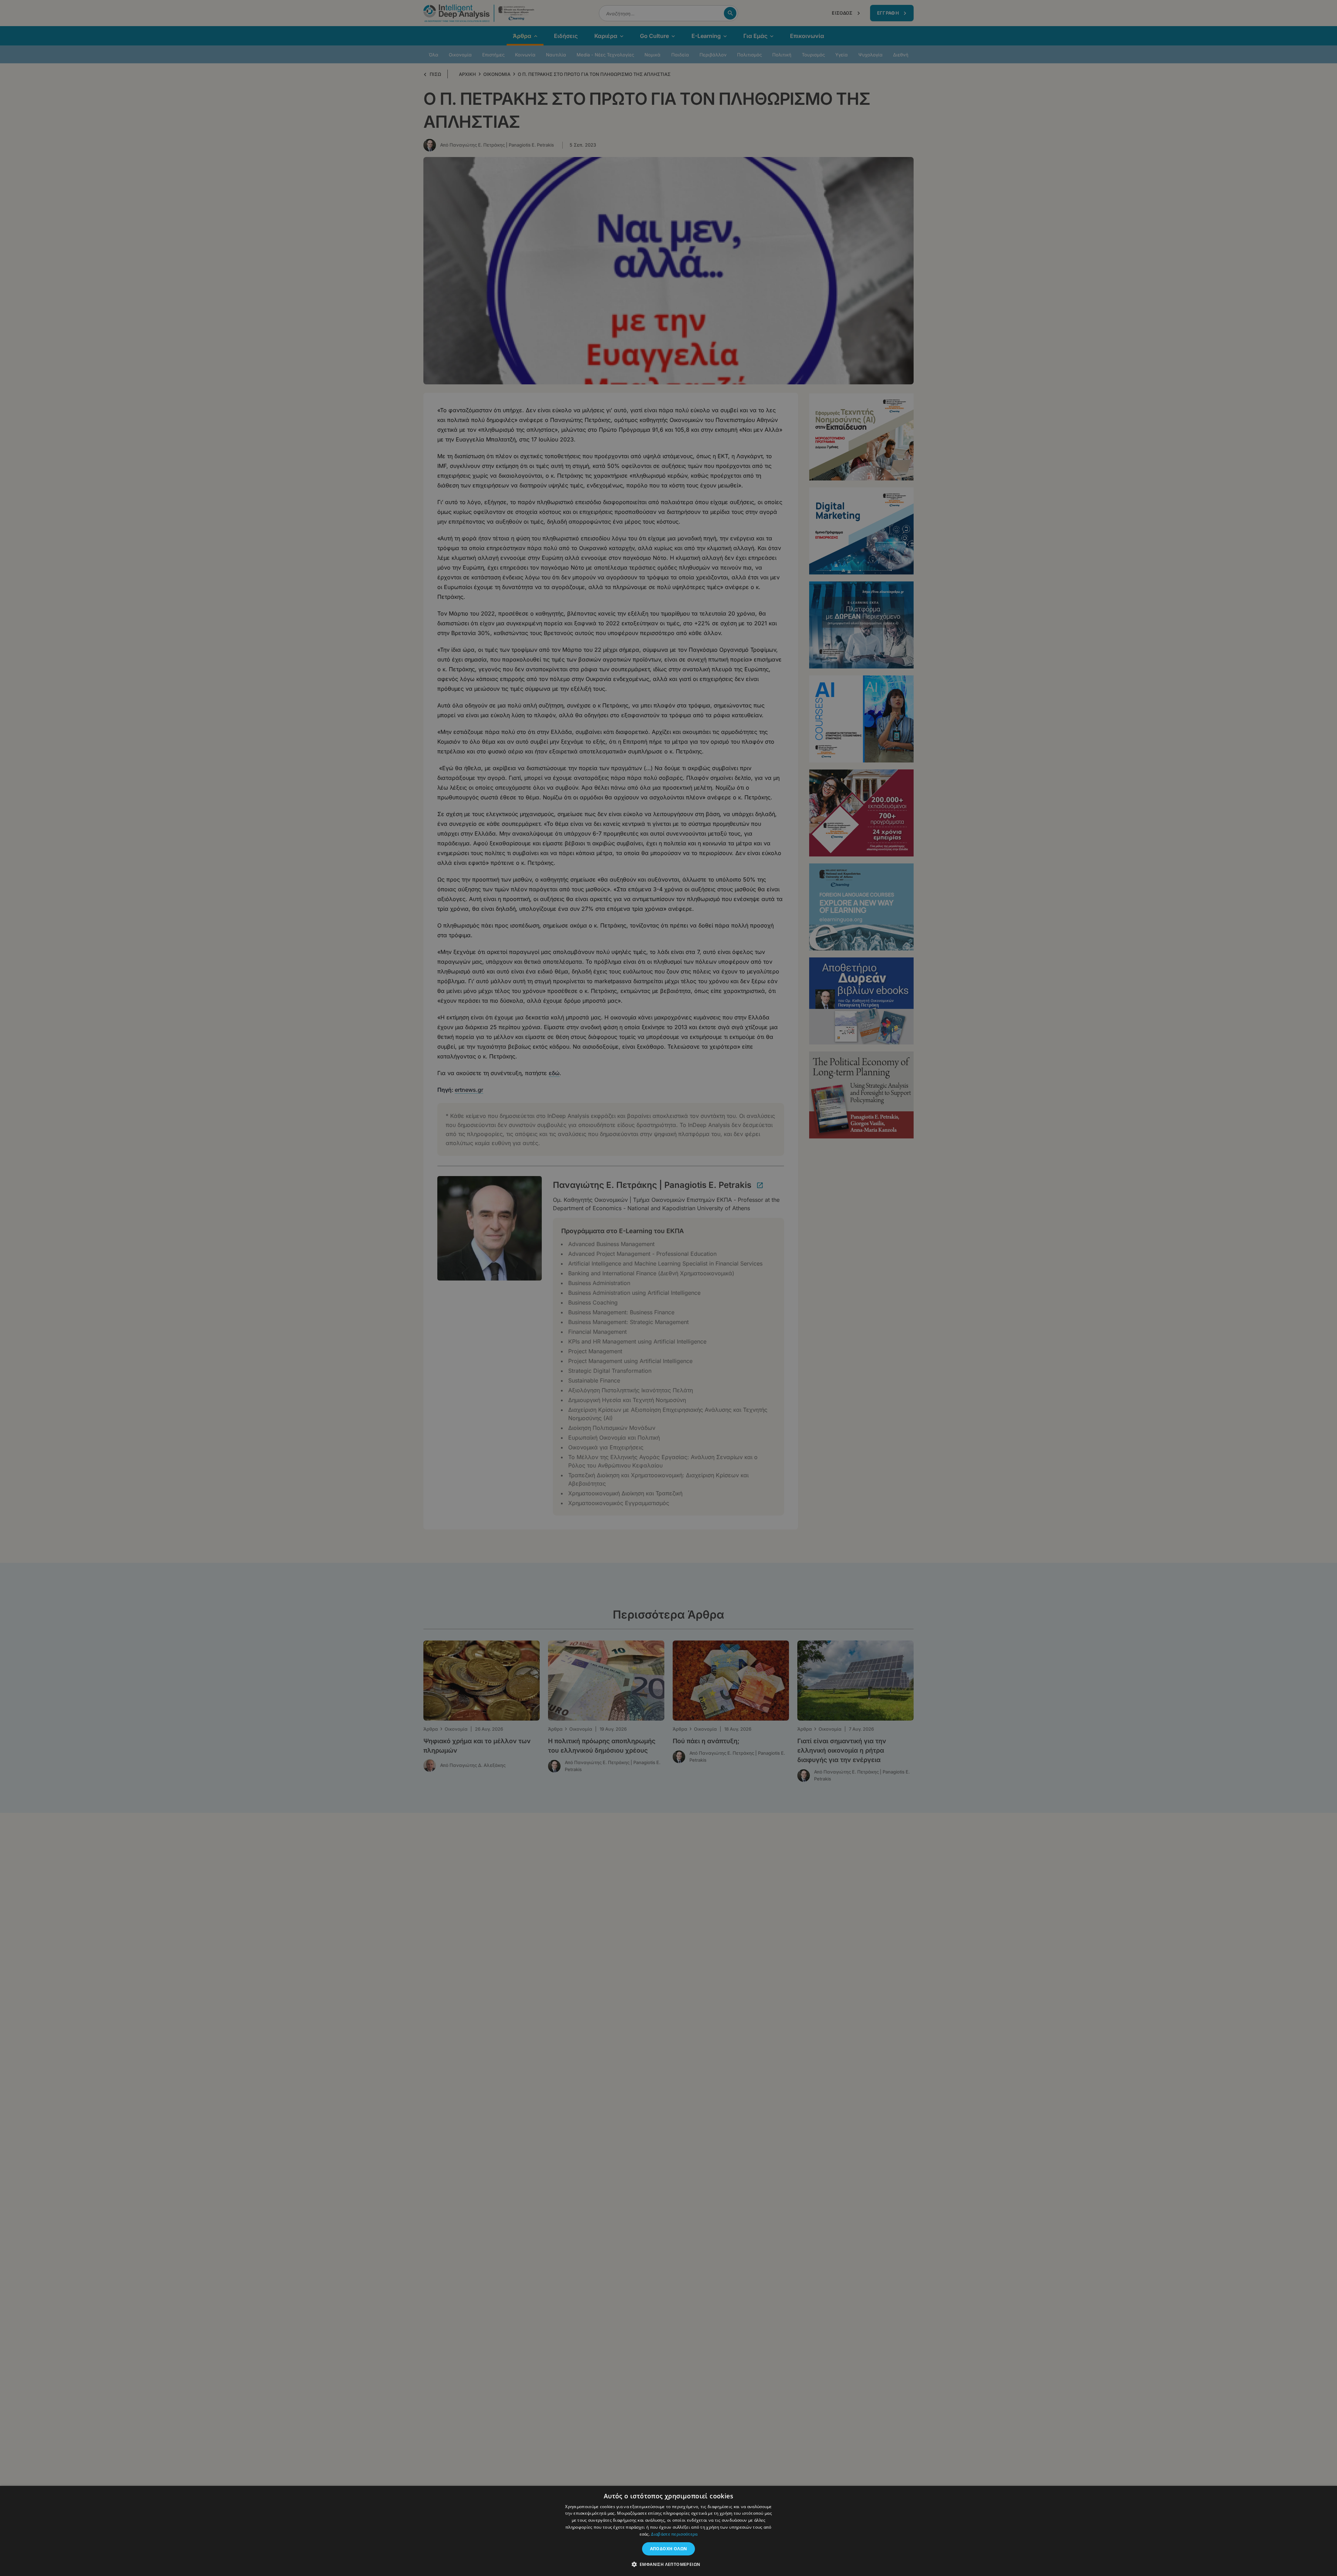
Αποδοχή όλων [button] (669, 2549)
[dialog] (668, 1288)
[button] (669, 2564)
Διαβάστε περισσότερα (674, 2534)
